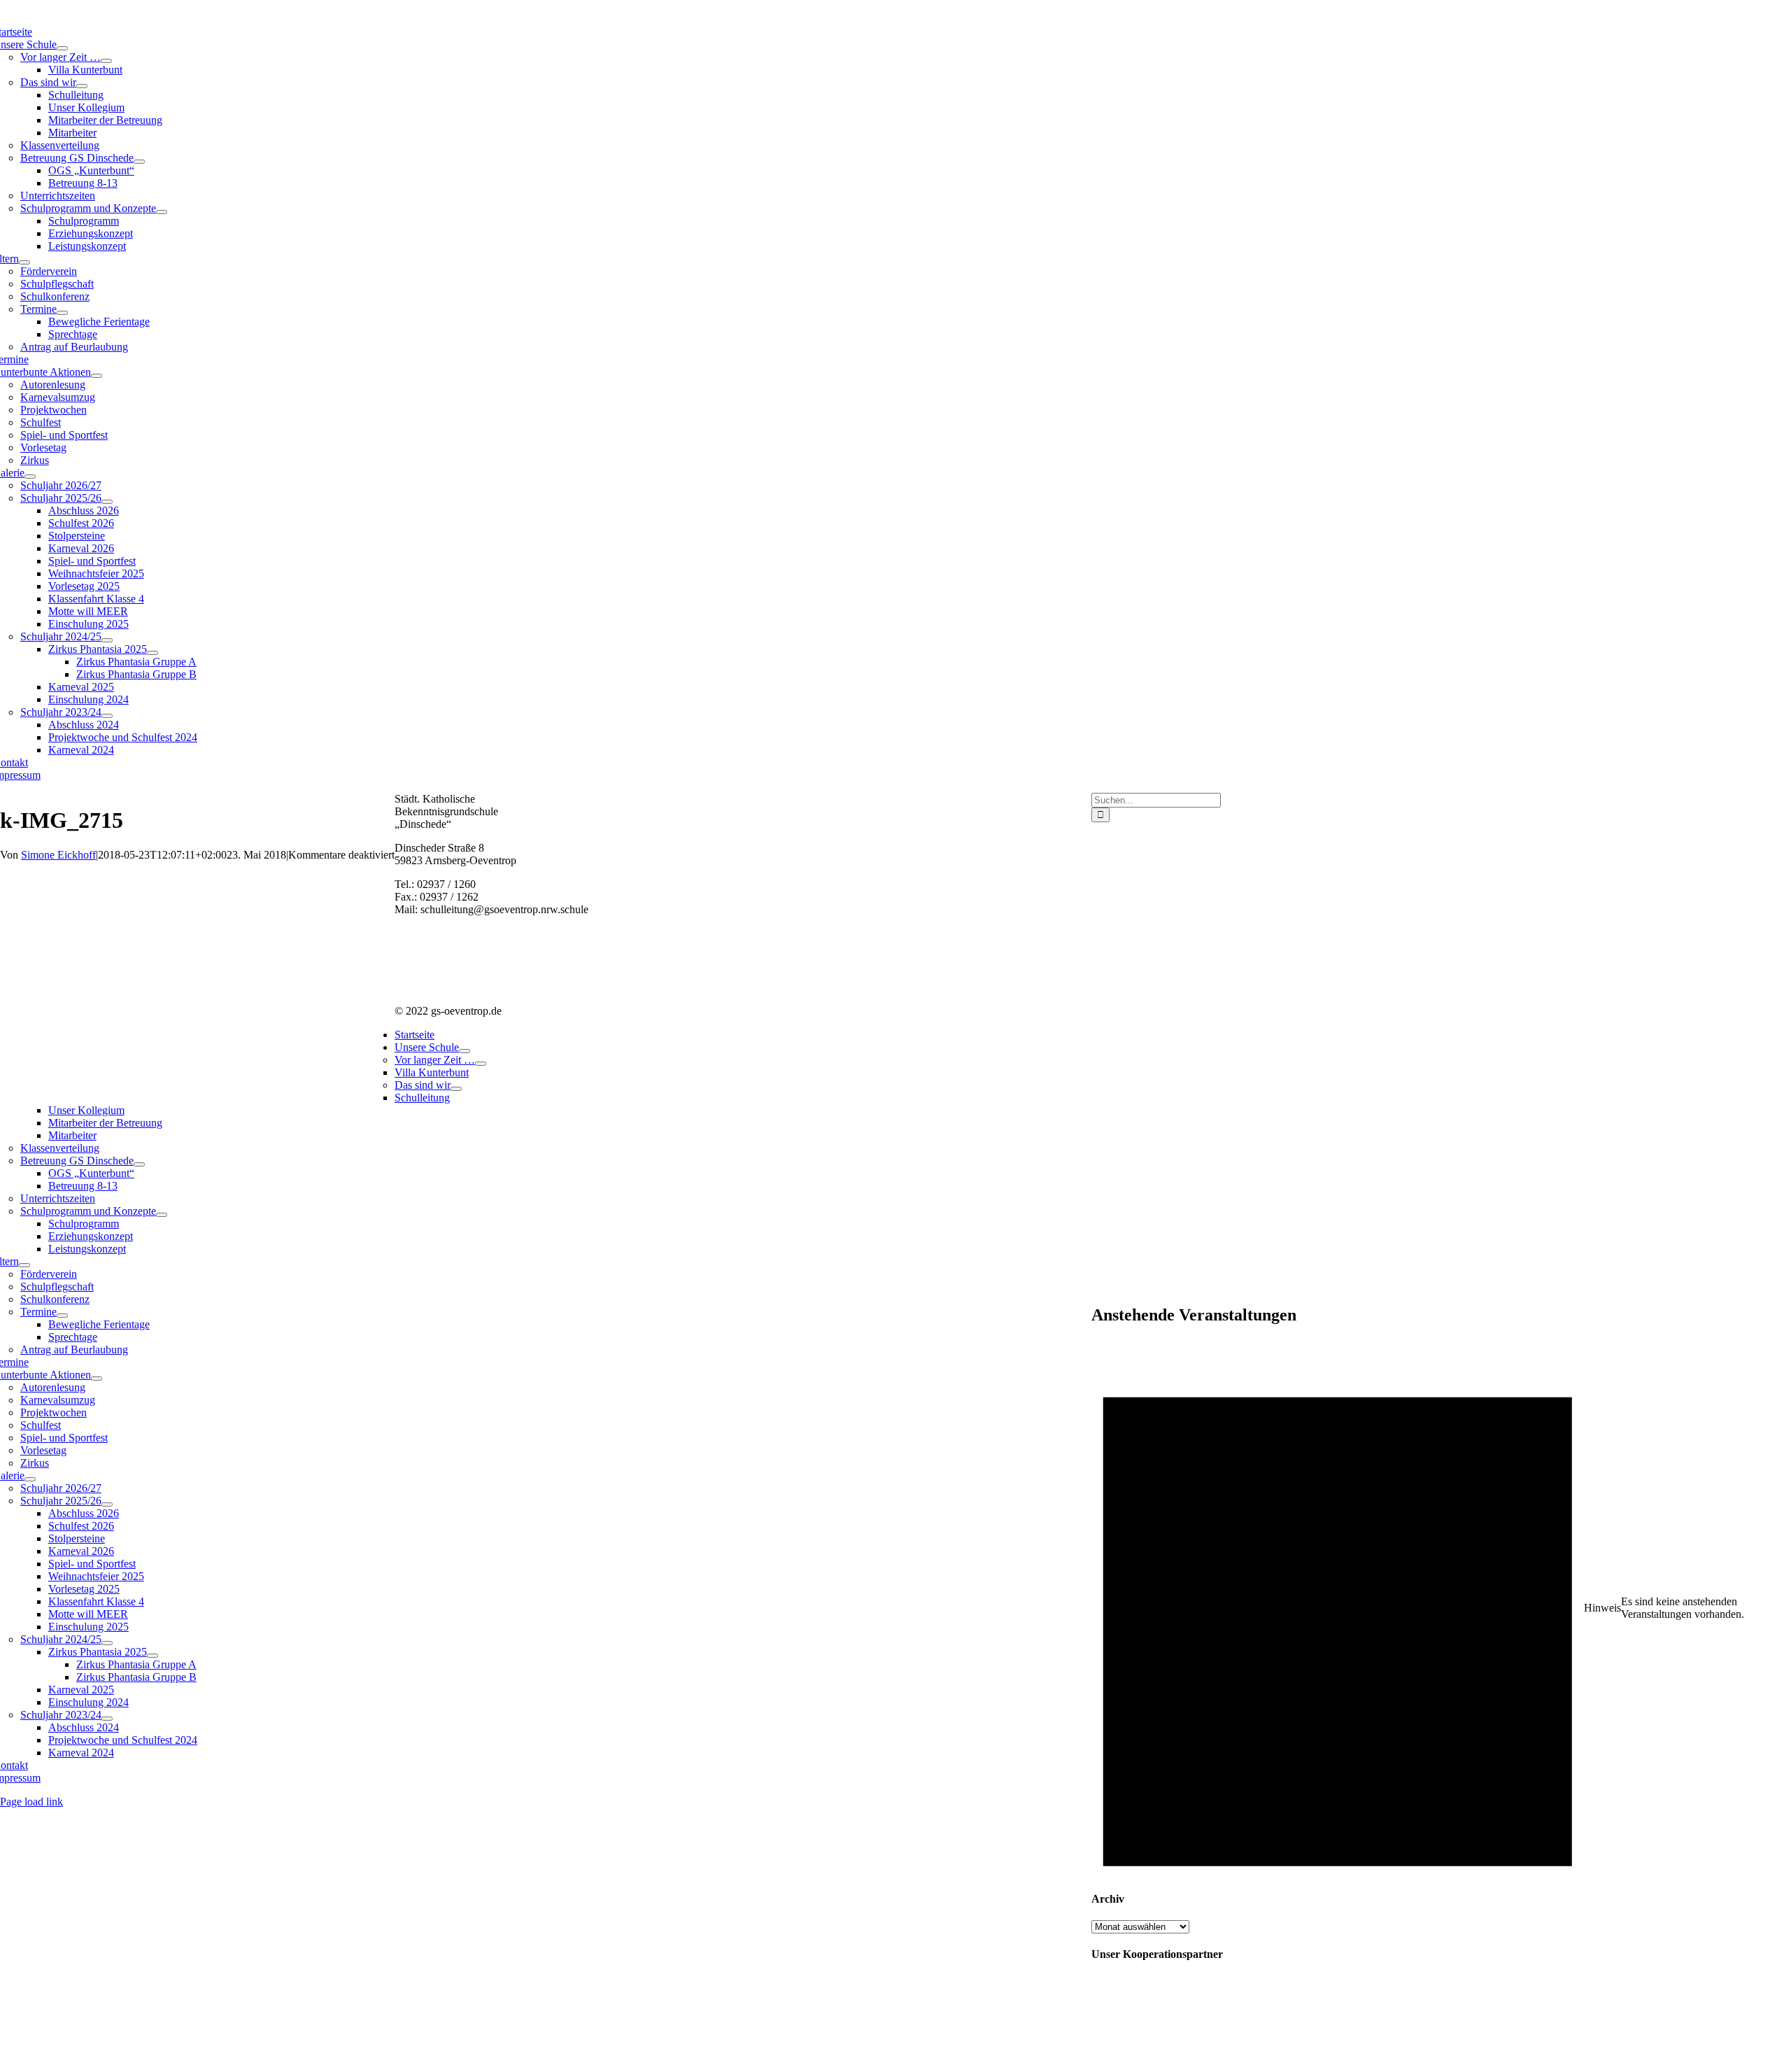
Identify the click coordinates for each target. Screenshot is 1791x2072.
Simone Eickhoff (58, 855)
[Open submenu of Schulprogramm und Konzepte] (162, 212)
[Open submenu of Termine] (62, 313)
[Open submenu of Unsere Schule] (62, 48)
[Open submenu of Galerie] (30, 477)
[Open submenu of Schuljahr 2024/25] (107, 640)
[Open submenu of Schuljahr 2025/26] (107, 502)
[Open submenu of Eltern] (24, 262)
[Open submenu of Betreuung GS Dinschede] (139, 162)
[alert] (1441, 1608)
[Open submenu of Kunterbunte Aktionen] (97, 376)
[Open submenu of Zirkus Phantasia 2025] (153, 653)
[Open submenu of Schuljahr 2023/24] (107, 716)
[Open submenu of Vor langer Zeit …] (106, 61)
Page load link (31, 1802)
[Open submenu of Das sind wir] (82, 86)
